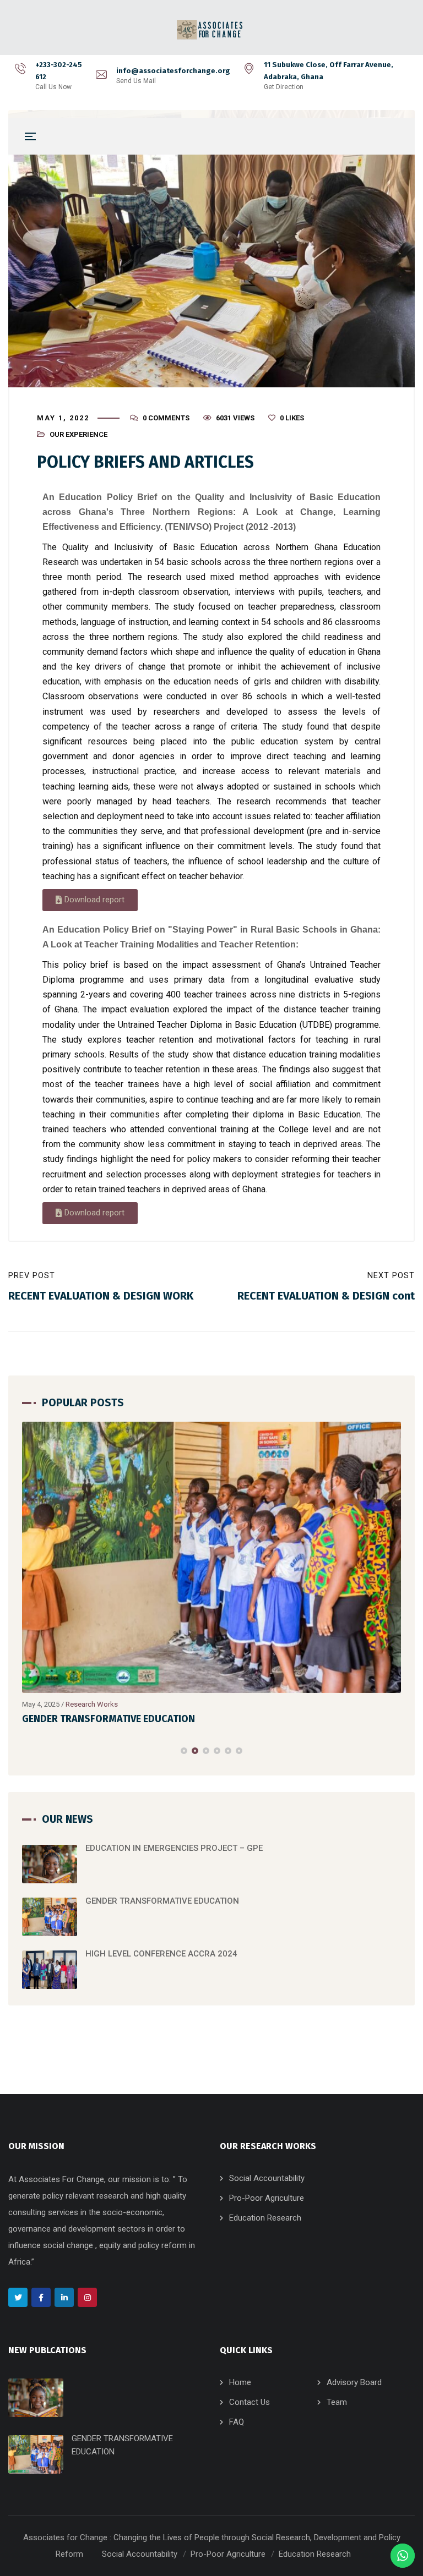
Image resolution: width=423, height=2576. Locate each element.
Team (337, 2402)
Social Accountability (267, 2178)
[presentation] (27, 1751)
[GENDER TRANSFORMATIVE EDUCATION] (211, 1557)
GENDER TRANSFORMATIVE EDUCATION (109, 1719)
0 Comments (166, 418)
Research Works (92, 1704)
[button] (90, 900)
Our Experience (78, 434)
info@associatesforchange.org (173, 71)
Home (240, 2382)
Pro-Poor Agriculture (267, 2198)
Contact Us (250, 2402)
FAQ (237, 2422)
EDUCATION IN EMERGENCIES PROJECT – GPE (174, 1848)
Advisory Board (354, 2382)
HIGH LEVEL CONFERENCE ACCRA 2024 (161, 1954)
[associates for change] (211, 30)
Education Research (265, 2218)
